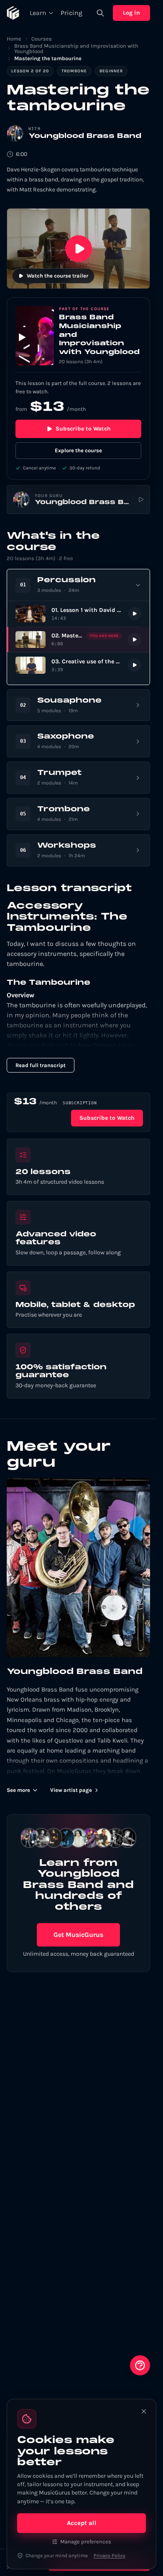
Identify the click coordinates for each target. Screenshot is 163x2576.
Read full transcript (41, 1065)
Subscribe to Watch (83, 429)
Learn (38, 13)
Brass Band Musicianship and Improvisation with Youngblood (76, 48)
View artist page (71, 1790)
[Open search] (100, 13)
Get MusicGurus (78, 1935)
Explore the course (78, 450)
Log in (131, 13)
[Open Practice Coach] (140, 2365)
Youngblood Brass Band (85, 136)
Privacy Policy (110, 2556)
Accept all (82, 2523)
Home (14, 39)
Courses (42, 39)
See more (18, 1790)
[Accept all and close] (144, 2411)
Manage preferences (86, 2542)
